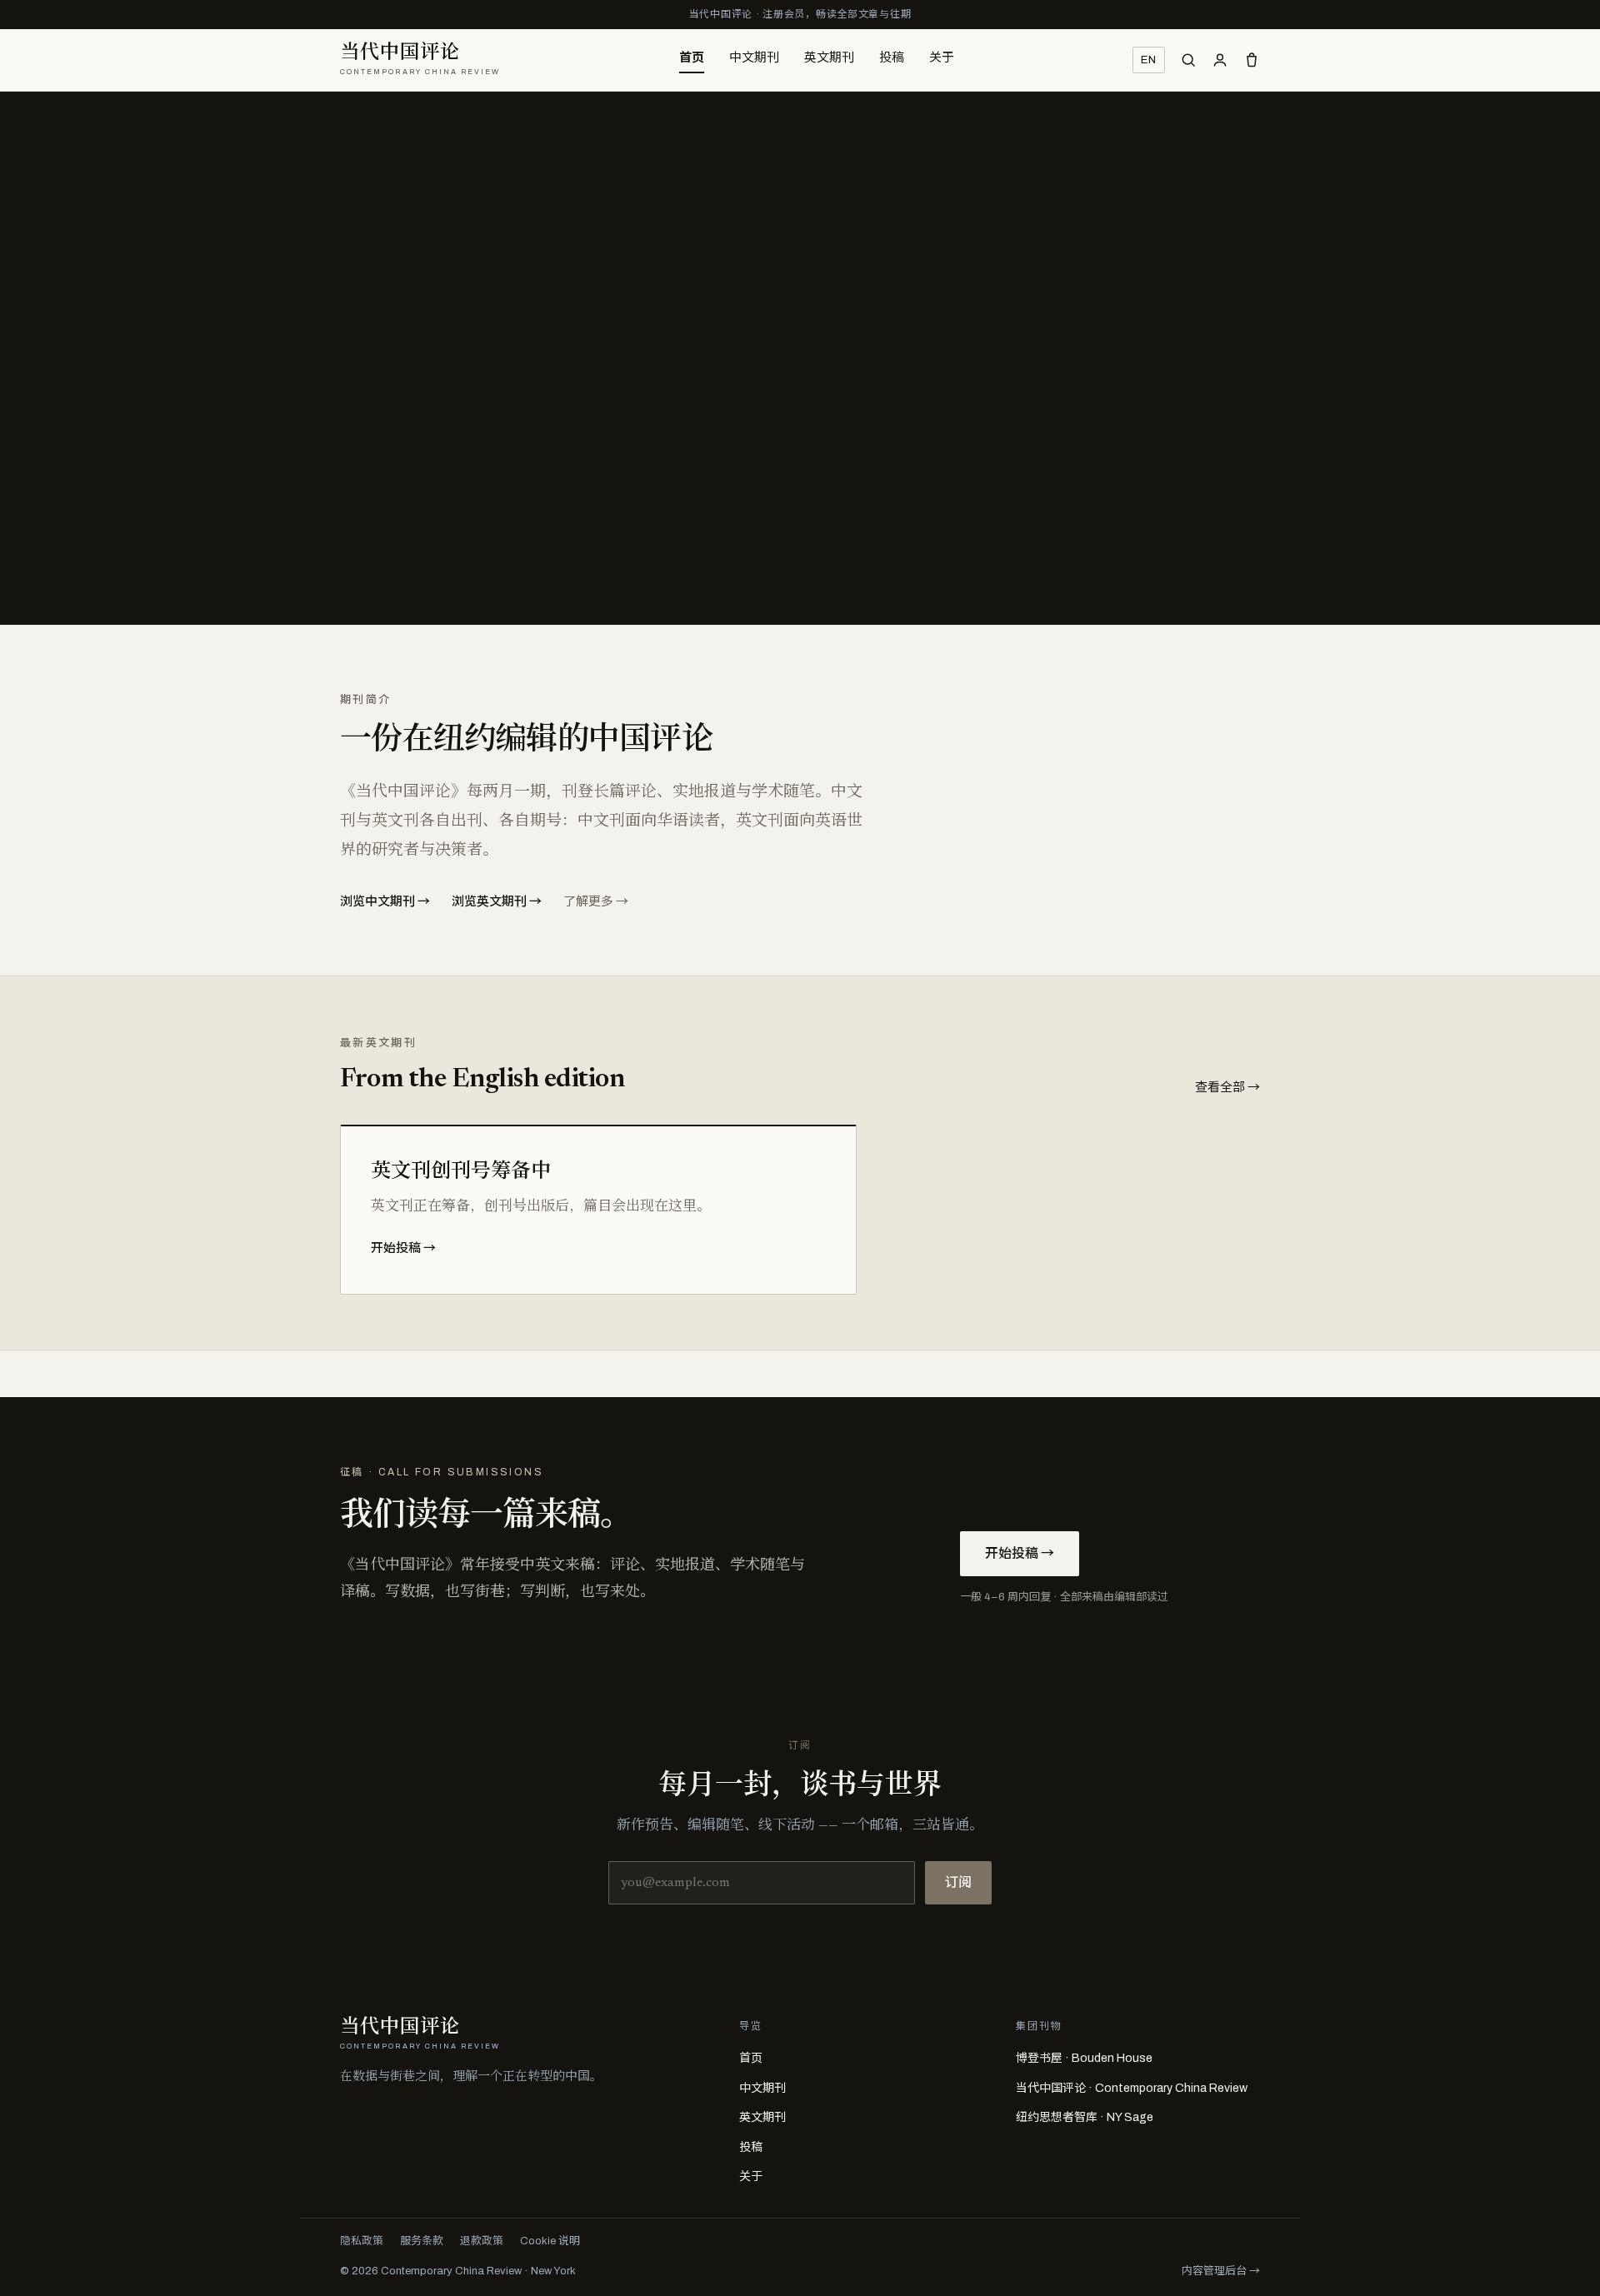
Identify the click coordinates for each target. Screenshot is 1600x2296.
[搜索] (1188, 60)
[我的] (1220, 60)
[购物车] (1252, 60)
